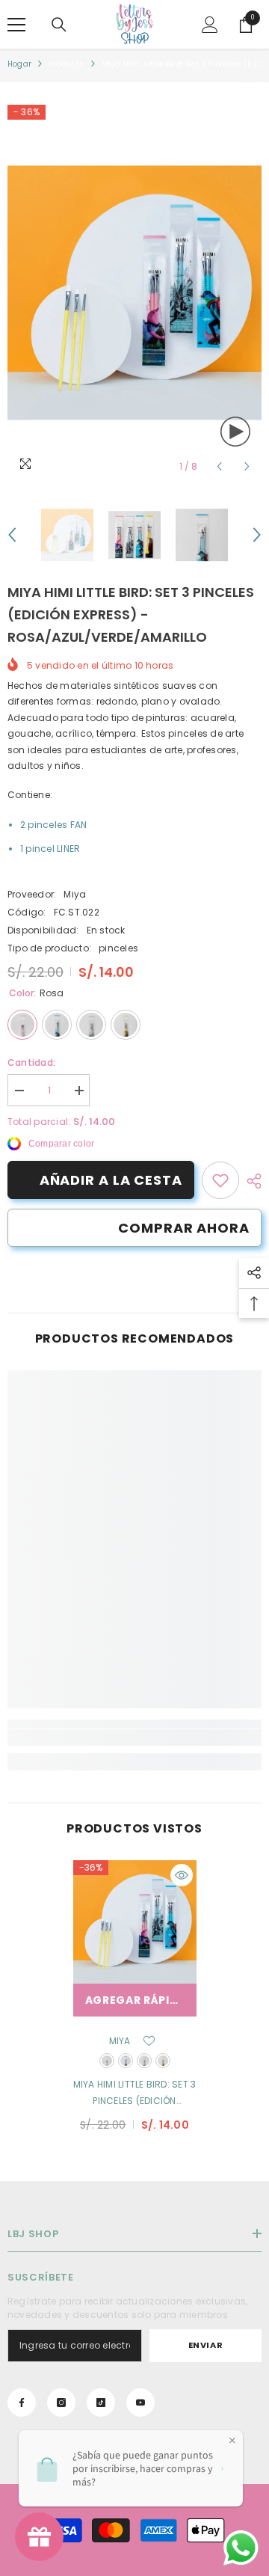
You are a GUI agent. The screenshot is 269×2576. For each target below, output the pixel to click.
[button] (219, 466)
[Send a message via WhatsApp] (241, 2548)
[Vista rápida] (182, 1875)
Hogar (19, 64)
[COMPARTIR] (250, 1181)
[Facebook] (22, 2402)
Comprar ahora (184, 1228)
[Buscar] (59, 25)
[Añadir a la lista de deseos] (149, 2041)
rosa (107, 2061)
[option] (134, 293)
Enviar (205, 2345)
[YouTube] (140, 2402)
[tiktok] (101, 2402)
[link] (220, 1180)
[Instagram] (61, 2402)
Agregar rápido (137, 2000)
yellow (163, 2061)
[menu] (16, 25)
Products (67, 64)
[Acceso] (210, 25)
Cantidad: (31, 1062)
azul (126, 2061)
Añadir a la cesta (111, 1180)
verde (144, 2061)
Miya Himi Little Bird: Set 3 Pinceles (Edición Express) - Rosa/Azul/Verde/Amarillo (135, 2094)
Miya (75, 894)
